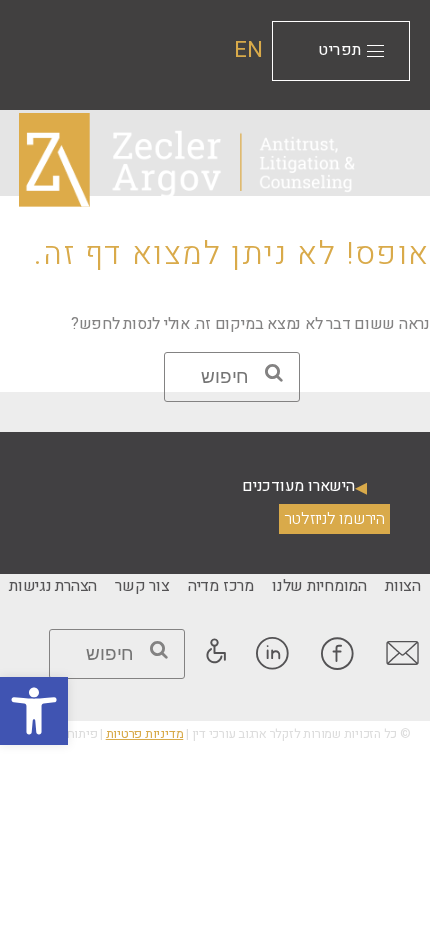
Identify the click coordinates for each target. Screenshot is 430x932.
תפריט (340, 50)
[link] (34, 711)
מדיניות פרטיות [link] (145, 734)
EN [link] (248, 50)
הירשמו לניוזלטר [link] (334, 519)
